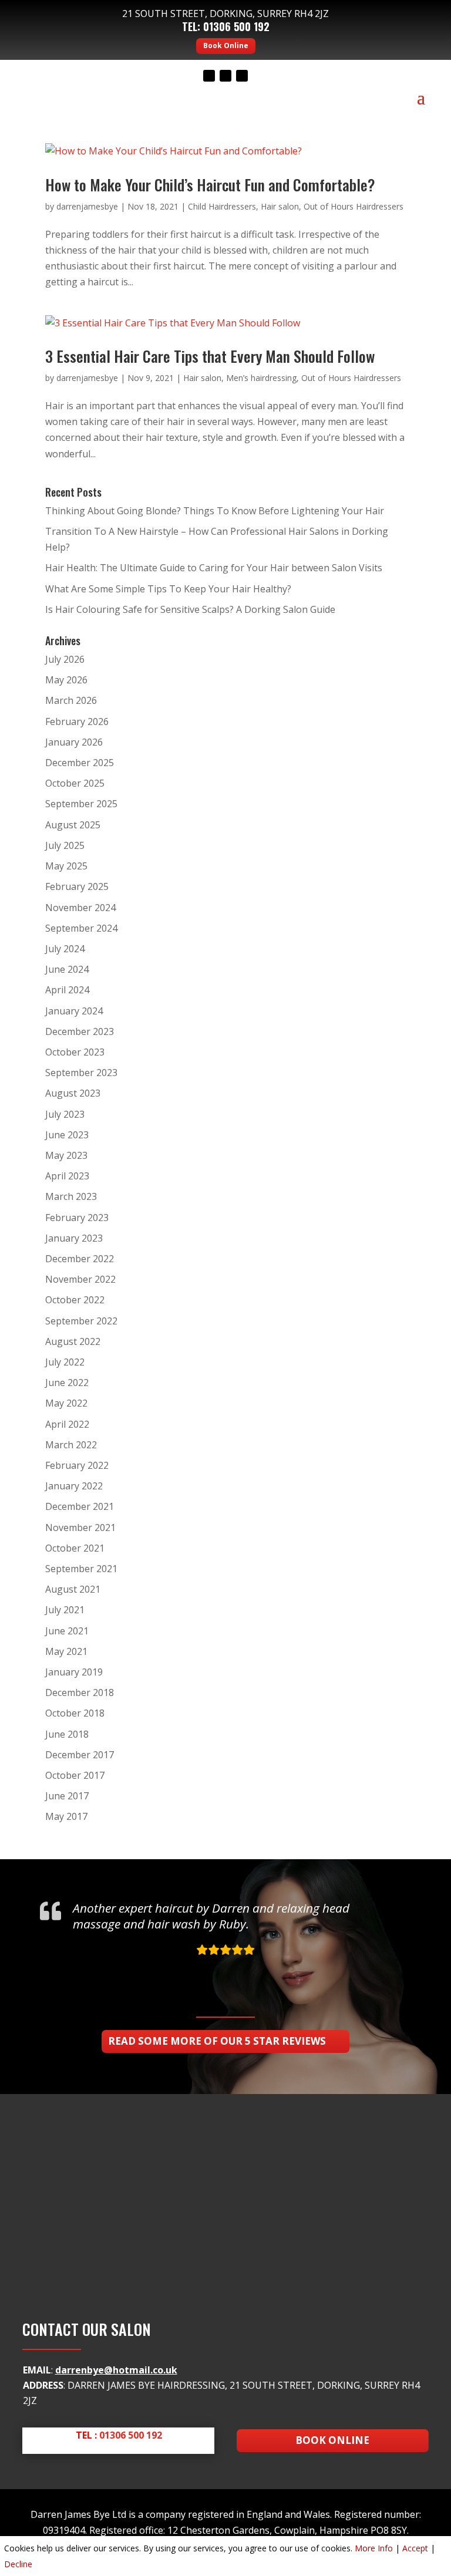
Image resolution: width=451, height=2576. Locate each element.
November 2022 (80, 1279)
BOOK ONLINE (332, 2440)
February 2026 (77, 721)
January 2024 (74, 1011)
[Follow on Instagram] (242, 76)
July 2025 (65, 845)
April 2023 (67, 1176)
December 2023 (80, 1031)
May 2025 (66, 866)
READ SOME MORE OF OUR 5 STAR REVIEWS (217, 2041)
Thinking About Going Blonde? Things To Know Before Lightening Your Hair (215, 511)
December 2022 (80, 1259)
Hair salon (280, 206)
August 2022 (73, 1341)
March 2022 (71, 1445)
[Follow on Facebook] (209, 76)
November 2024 (80, 908)
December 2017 (80, 1755)
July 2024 (65, 949)
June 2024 (67, 969)
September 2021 (81, 1569)
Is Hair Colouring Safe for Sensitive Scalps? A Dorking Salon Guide (190, 609)
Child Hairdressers (222, 206)
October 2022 (75, 1300)
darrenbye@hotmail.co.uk (116, 2370)
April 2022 (67, 1424)
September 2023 (81, 1073)
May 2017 (66, 1816)
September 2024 (81, 928)
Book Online (226, 45)
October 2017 (75, 1775)
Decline (18, 2564)
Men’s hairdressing (261, 378)
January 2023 (74, 1238)
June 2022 (67, 1383)
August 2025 (73, 825)
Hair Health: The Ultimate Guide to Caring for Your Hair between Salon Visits (214, 568)
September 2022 (81, 1321)
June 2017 (67, 1796)
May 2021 (66, 1651)
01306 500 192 (236, 26)
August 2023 (73, 1093)
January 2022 (74, 1486)
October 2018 (75, 1713)
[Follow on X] (225, 76)
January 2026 (74, 742)
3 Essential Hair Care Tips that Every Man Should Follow (210, 356)
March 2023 (71, 1196)
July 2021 (65, 1610)
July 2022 (65, 1362)
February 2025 (77, 886)
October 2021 (75, 1548)
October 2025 (75, 783)
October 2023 (75, 1052)
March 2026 (71, 700)
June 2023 (67, 1135)
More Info (374, 2548)
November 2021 (80, 1528)
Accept (415, 2548)
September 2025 (81, 804)
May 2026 (66, 680)
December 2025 (80, 763)
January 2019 (74, 1672)
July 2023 (65, 1114)
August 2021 (73, 1589)
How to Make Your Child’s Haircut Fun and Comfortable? (210, 185)
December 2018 (80, 1692)
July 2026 (65, 659)
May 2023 (66, 1155)
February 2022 (77, 1465)
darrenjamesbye (87, 206)
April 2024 (67, 990)
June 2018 (67, 1734)
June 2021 (67, 1631)
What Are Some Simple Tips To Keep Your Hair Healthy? (168, 589)
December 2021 (80, 1506)
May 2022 (66, 1403)
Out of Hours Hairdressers (354, 206)
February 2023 (77, 1218)
